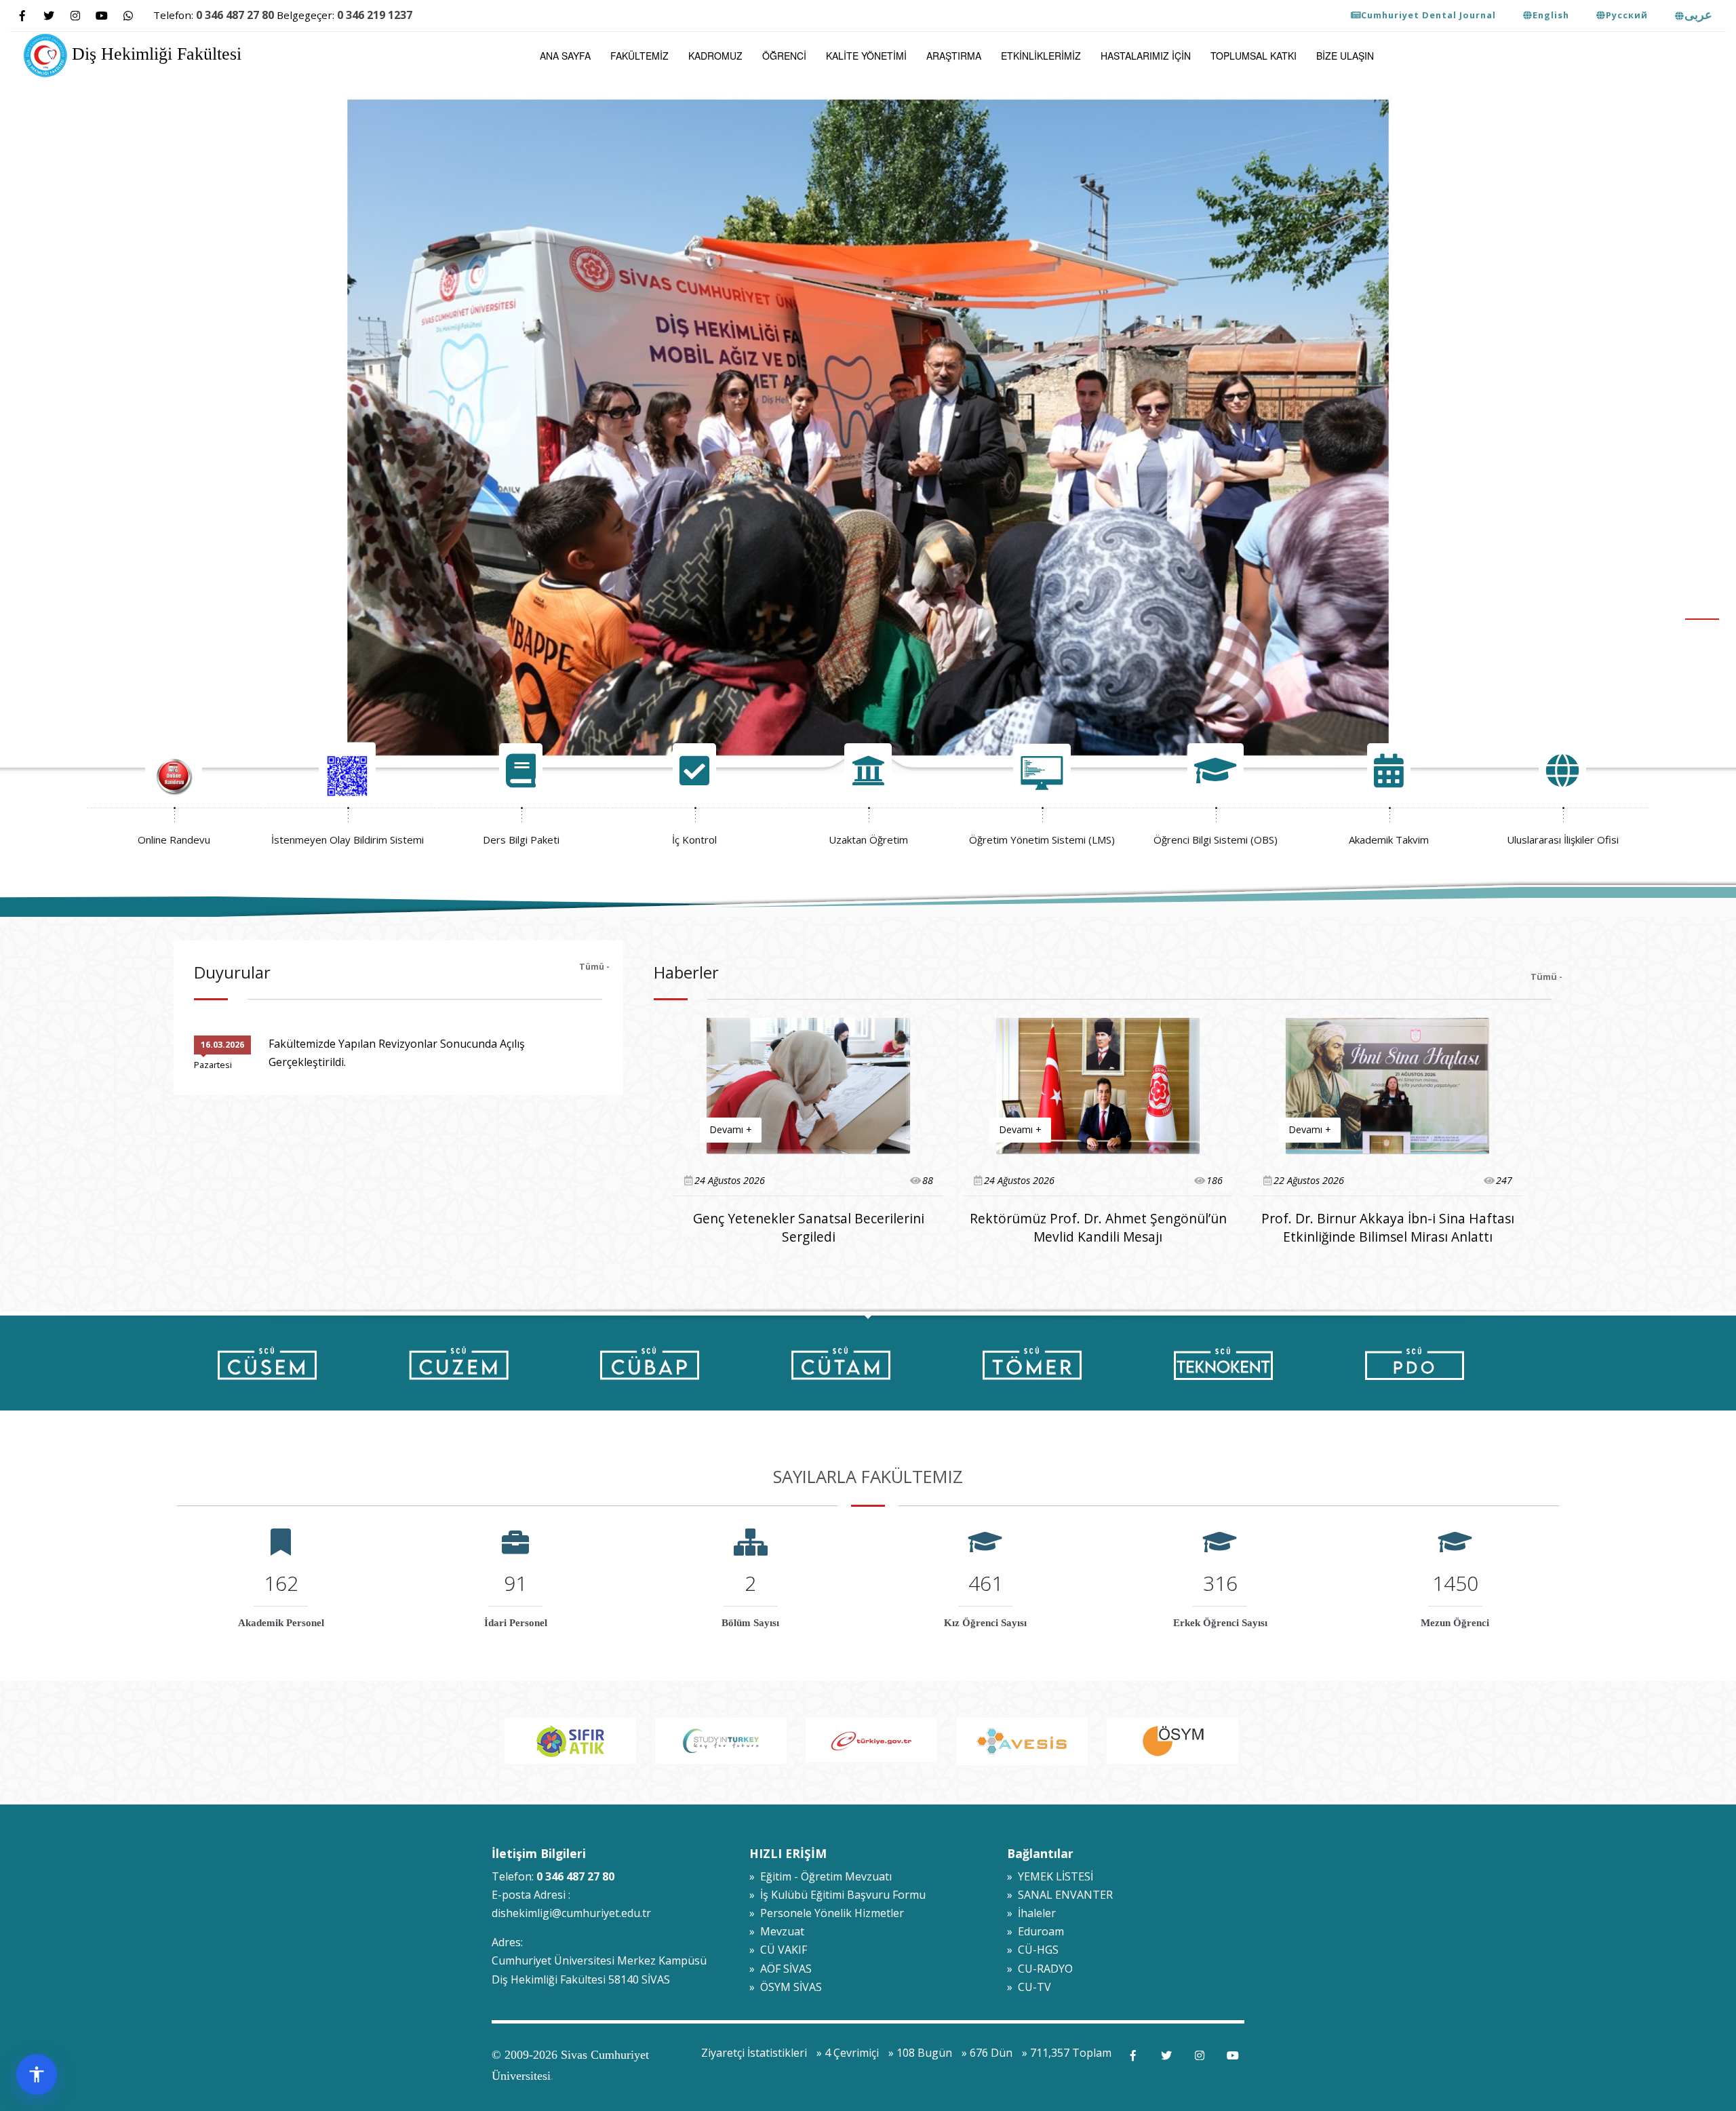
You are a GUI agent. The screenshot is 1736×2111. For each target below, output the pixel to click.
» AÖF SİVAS (781, 1969)
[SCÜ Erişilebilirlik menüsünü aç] (37, 2074)
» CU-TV (1029, 1987)
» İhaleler (1031, 1913)
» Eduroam (1035, 1931)
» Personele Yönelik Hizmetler (827, 1913)
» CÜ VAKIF (778, 1950)
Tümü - (594, 966)
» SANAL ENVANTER (1060, 1895)
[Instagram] (75, 16)
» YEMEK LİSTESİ (1050, 1876)
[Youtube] (101, 16)
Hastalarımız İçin (1146, 56)
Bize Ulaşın (1345, 56)
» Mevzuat (777, 1931)
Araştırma (954, 56)
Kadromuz (715, 56)
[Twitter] (48, 16)
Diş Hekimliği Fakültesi (154, 54)
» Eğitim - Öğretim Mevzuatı (821, 1876)
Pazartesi (213, 1065)
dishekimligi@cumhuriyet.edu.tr (571, 1913)
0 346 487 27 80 (235, 15)
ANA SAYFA (565, 56)
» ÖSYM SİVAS (786, 1987)
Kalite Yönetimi (866, 56)
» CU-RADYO (1040, 1969)
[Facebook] (22, 16)
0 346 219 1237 (375, 15)
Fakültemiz (639, 56)
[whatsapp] (128, 16)
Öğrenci (784, 56)
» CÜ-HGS (1033, 1950)
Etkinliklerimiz (1041, 56)
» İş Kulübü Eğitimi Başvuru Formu (837, 1895)
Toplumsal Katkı (1254, 56)
